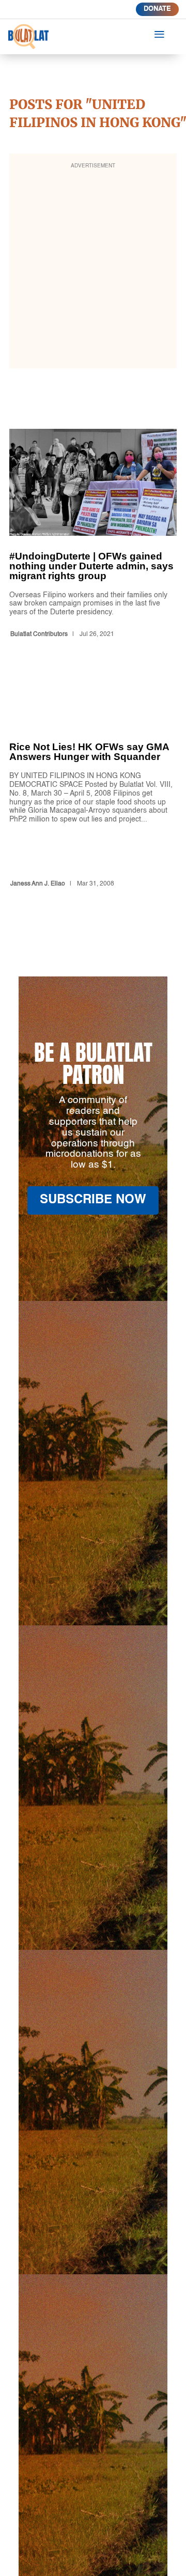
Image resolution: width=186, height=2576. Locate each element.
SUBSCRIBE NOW (93, 1200)
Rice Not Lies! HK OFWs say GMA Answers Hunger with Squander (93, 788)
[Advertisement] (93, 268)
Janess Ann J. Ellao (38, 884)
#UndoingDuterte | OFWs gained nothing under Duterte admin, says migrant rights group (93, 535)
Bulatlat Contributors (39, 634)
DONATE (157, 9)
